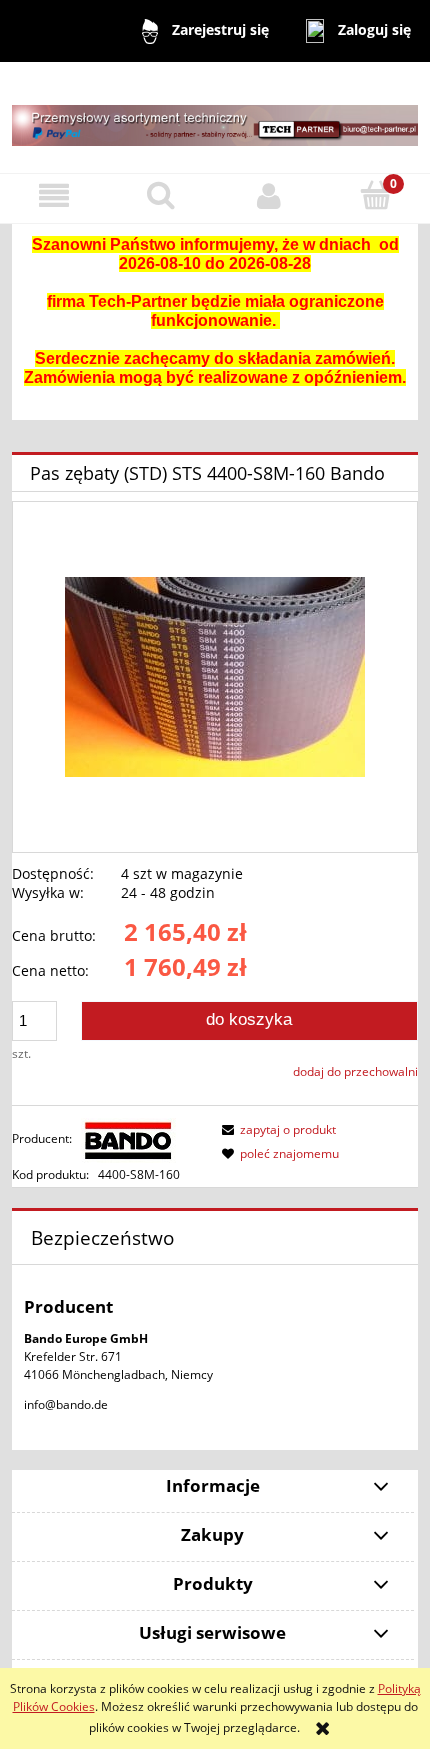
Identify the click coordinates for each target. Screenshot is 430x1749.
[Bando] (128, 1138)
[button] (54, 195)
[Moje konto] (269, 195)
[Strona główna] (215, 116)
